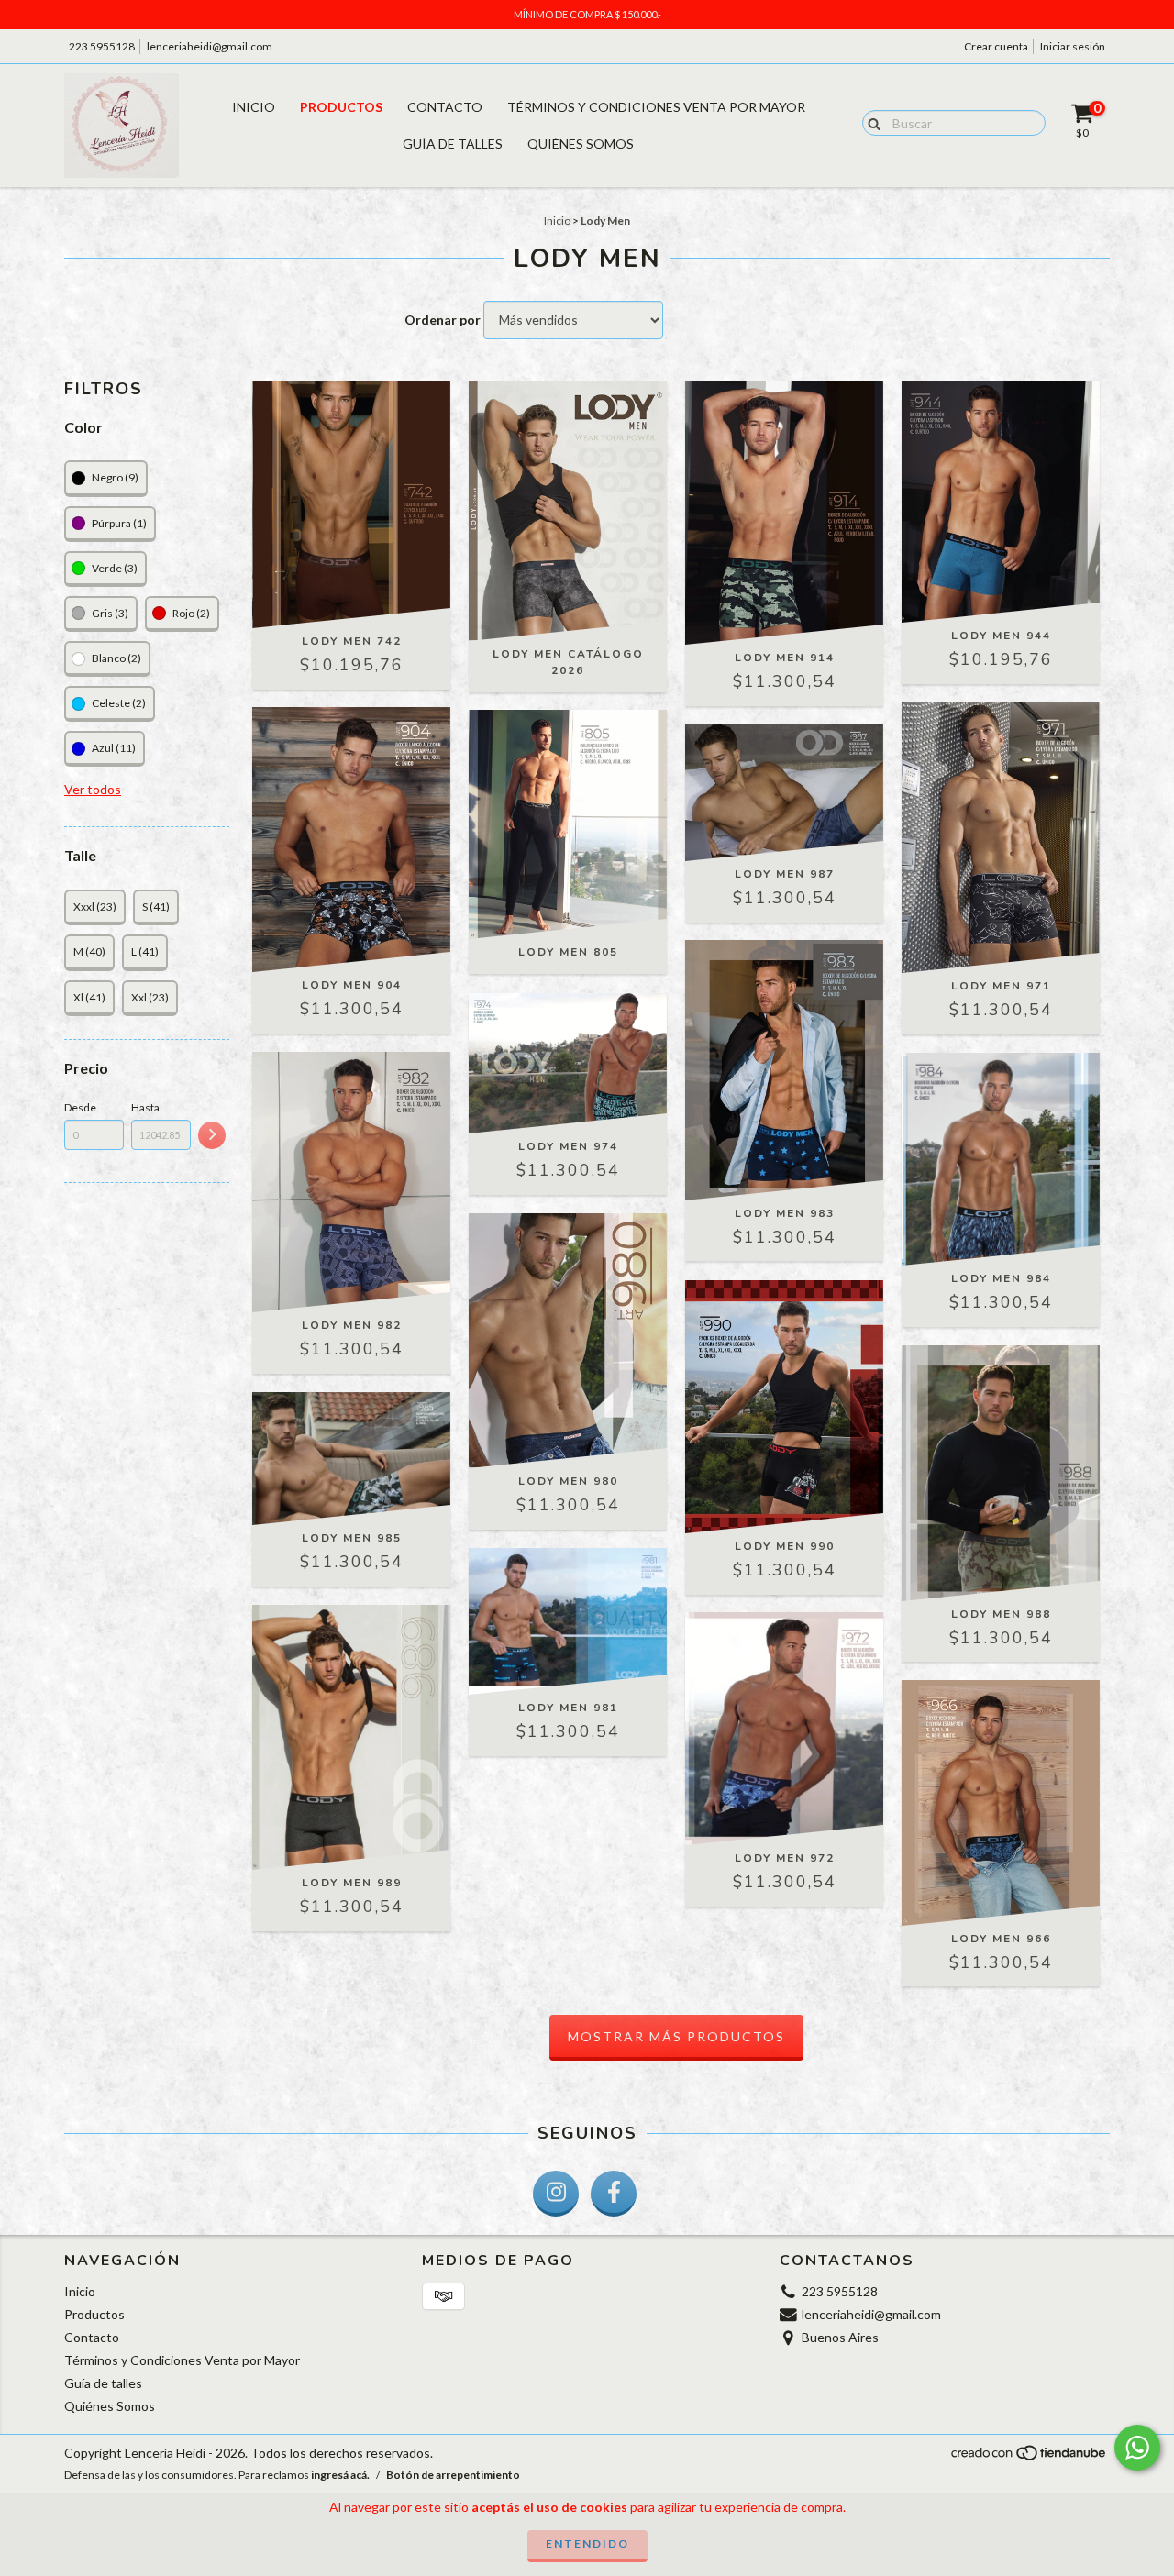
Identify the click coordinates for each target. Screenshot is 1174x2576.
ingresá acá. (340, 2475)
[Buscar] (870, 122)
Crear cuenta (996, 46)
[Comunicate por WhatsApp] (1137, 2448)
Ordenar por (443, 320)
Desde (80, 1107)
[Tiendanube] (1030, 2458)
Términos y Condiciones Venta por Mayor (656, 107)
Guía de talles (453, 144)
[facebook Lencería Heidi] (614, 2194)
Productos (341, 107)
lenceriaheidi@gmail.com (210, 46)
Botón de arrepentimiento (453, 2475)
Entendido (587, 2543)
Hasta (145, 1107)
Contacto (445, 107)
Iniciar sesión (1073, 46)
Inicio (254, 107)
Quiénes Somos (581, 144)
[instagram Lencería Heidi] (556, 2194)
